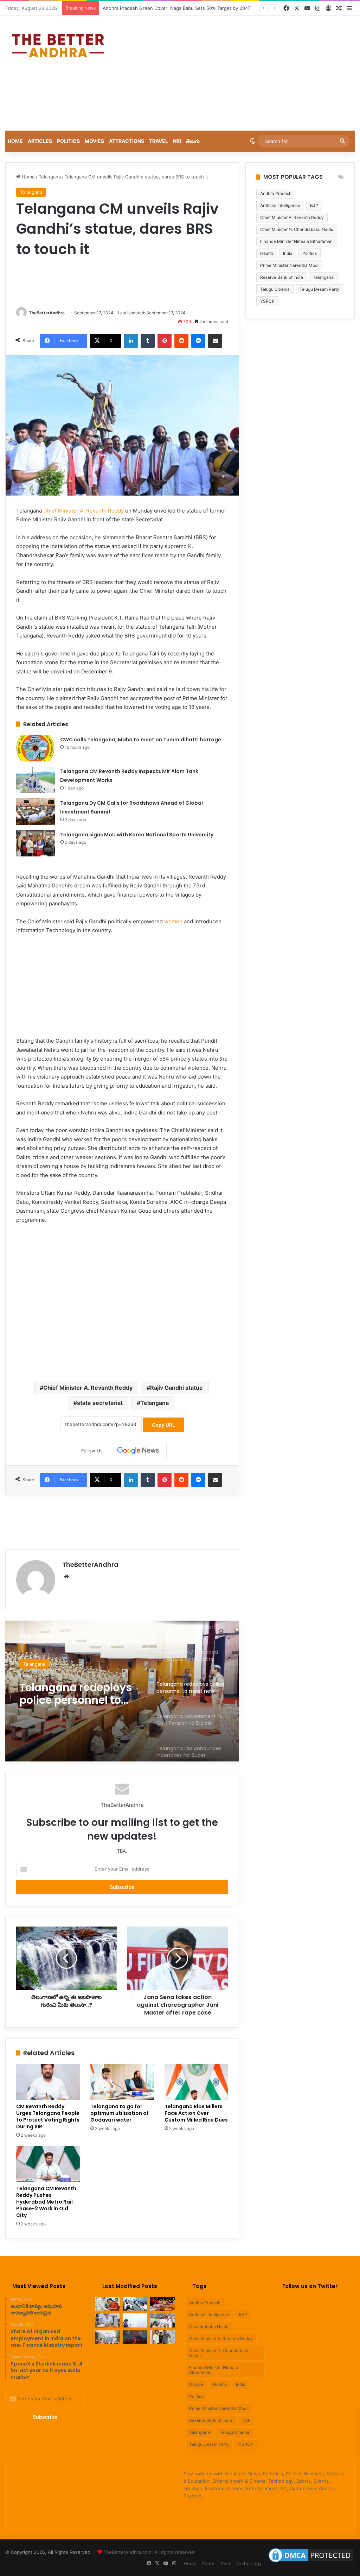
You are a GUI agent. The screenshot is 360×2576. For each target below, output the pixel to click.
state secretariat (100, 1403)
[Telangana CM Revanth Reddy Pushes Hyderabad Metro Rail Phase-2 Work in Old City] (48, 2164)
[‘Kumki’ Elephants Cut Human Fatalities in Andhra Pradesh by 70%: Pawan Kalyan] (135, 2320)
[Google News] (138, 1451)
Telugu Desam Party (319, 289)
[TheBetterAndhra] (58, 46)
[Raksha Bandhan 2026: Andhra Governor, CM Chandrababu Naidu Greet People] (162, 2304)
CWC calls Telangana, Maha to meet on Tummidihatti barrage (141, 740)
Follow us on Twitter (310, 2286)
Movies (94, 141)
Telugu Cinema (275, 289)
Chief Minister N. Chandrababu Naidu (297, 229)
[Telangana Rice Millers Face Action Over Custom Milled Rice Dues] (196, 2082)
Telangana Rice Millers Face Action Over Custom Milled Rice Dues (196, 2113)
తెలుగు (193, 141)
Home (15, 141)
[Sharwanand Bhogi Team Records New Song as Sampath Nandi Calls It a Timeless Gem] (162, 2337)
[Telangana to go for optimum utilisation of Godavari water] (122, 2082)
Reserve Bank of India (282, 277)
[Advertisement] (242, 72)
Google (196, 2384)
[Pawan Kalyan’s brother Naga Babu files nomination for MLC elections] (162, 2320)
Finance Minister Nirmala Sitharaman (296, 241)
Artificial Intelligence (280, 205)
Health (267, 253)
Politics (68, 141)
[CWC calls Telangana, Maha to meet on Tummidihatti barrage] (36, 748)
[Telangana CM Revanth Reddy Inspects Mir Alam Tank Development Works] (36, 780)
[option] (122, 1691)
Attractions (127, 141)
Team (226, 2563)
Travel (159, 141)
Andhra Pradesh (276, 193)
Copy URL (163, 1425)
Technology (249, 2563)
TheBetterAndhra (47, 313)
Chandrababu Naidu (209, 2327)
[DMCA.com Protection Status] (311, 2562)
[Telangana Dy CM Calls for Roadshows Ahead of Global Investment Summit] (36, 812)
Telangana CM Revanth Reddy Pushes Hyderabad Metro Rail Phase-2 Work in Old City (46, 2202)
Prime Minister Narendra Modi (289, 265)
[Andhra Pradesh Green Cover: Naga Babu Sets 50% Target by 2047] (108, 2320)
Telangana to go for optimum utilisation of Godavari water (120, 2113)
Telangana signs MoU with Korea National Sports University (137, 835)
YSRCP (267, 301)
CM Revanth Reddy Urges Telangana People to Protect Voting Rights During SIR (48, 2116)
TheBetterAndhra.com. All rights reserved (149, 2552)
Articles (40, 141)
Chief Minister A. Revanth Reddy (83, 511)
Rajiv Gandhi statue (176, 1388)
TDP (246, 2420)
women (173, 921)
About (208, 2563)
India (288, 253)
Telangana (50, 177)
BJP (314, 205)
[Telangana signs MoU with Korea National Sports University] (36, 843)
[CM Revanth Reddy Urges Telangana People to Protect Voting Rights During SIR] (48, 2082)
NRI (177, 141)
